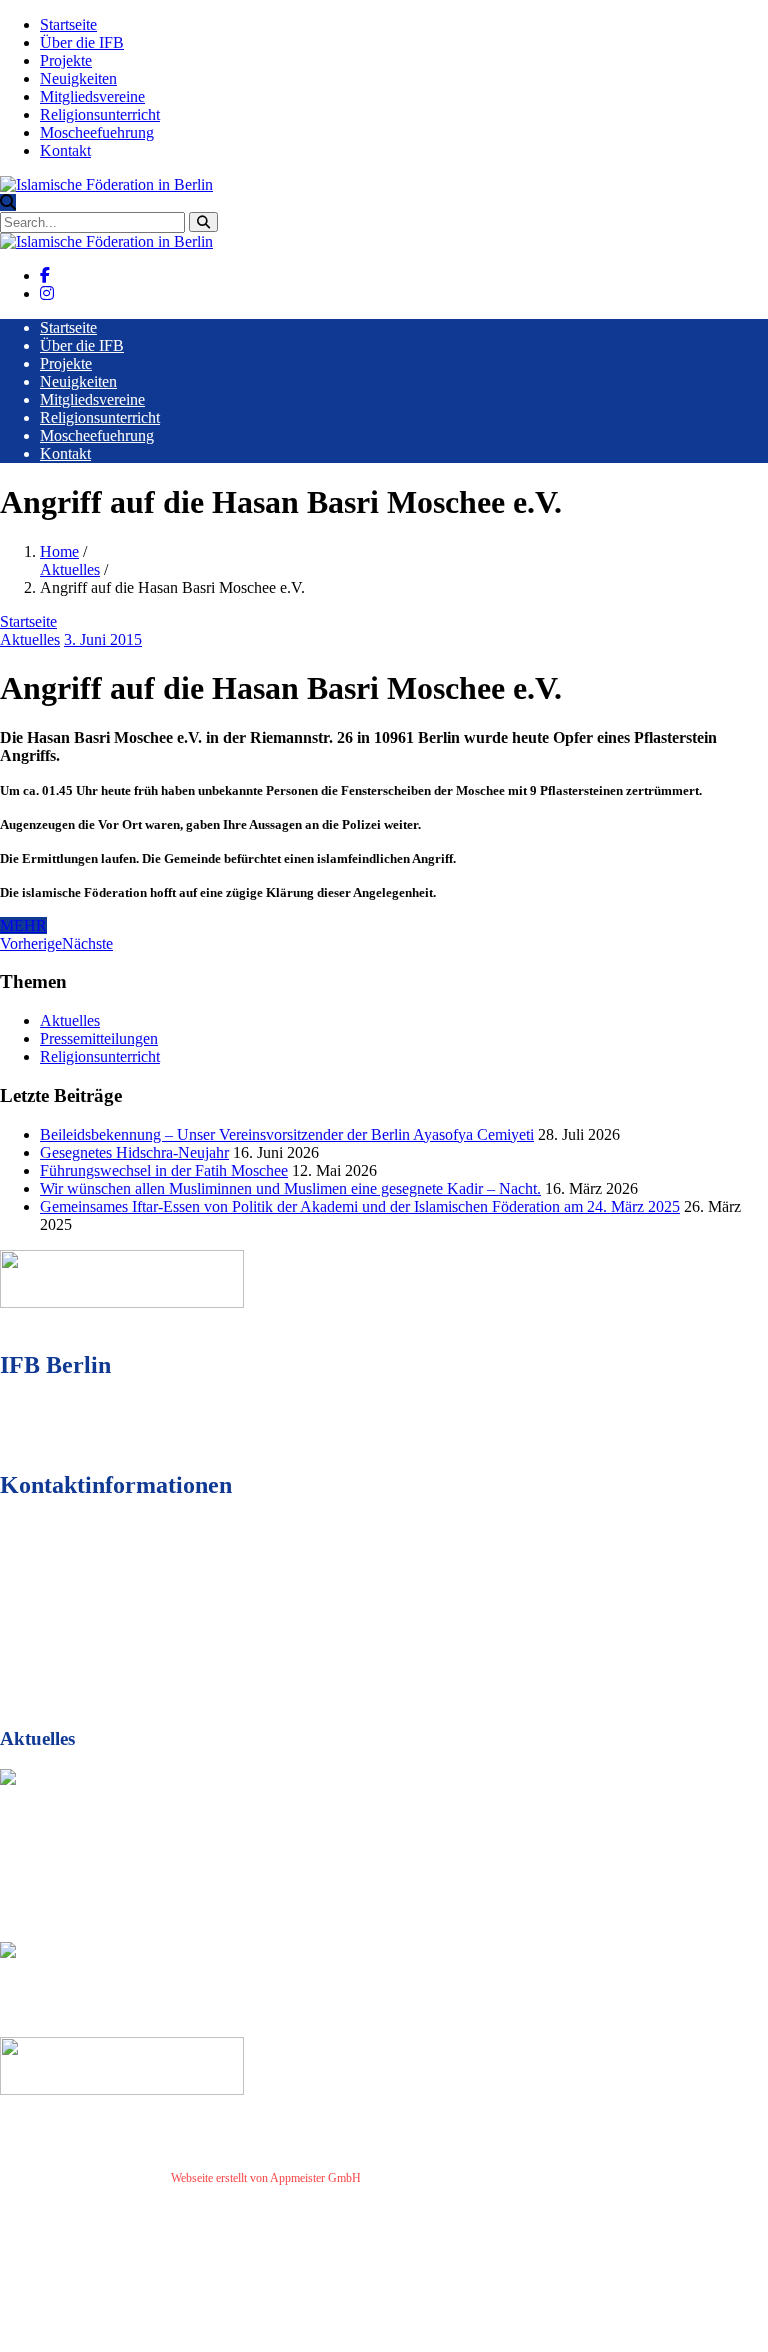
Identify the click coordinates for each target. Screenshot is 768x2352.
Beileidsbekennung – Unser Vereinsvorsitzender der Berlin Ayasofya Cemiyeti (287, 1134)
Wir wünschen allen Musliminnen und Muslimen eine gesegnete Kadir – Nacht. (290, 1188)
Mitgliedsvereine (92, 96)
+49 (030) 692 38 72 (119, 1595)
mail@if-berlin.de (113, 1631)
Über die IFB (82, 42)
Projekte (66, 60)
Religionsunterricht (100, 114)
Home (59, 551)
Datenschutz (459, 2178)
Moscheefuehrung (97, 132)
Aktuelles (70, 569)
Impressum (395, 2178)
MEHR (23, 925)
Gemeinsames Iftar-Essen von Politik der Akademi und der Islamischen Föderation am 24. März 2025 (360, 1206)
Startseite (68, 24)
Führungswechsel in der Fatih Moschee (164, 1170)
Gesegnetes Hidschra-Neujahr (134, 1152)
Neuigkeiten (78, 78)
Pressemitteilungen (99, 1038)
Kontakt (65, 150)
